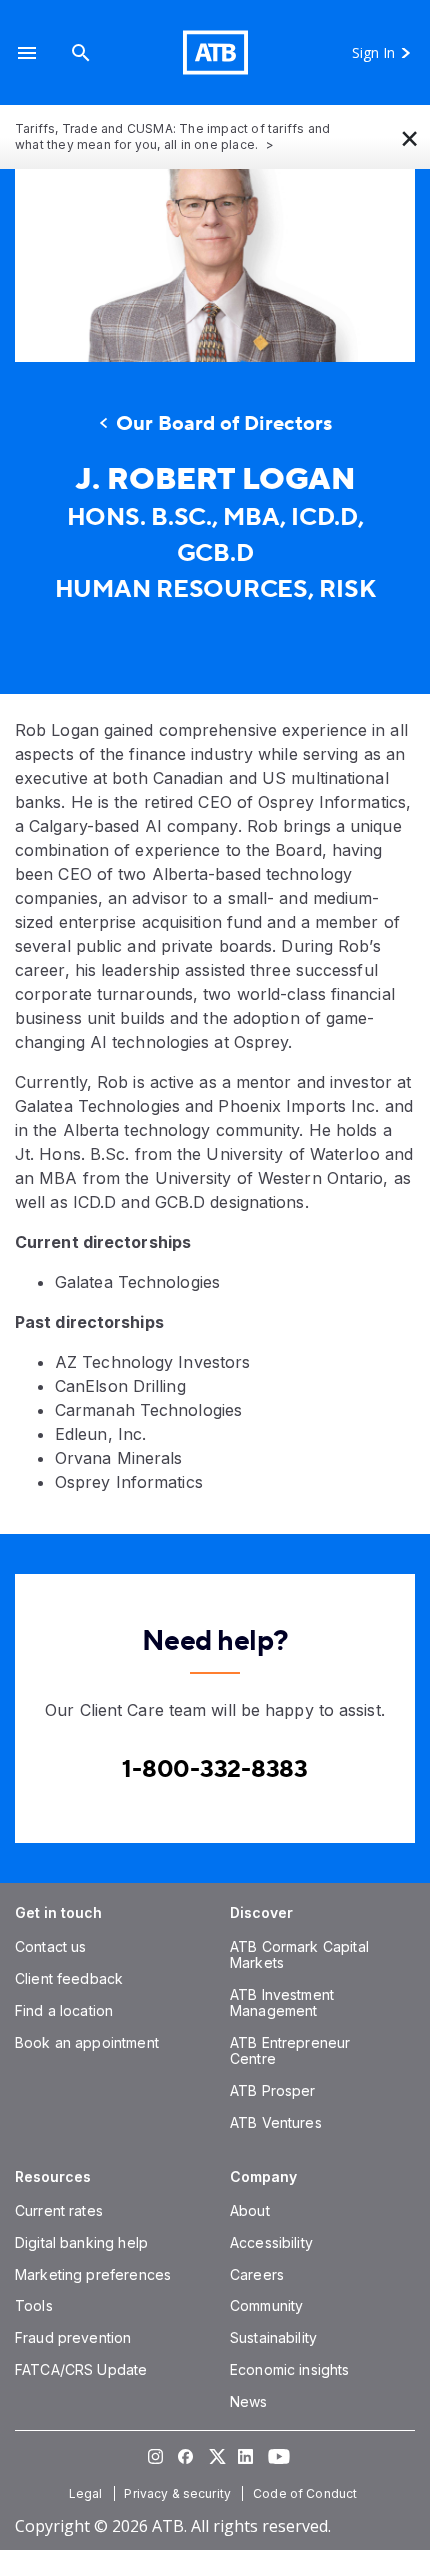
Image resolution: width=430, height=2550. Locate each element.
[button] (27, 52)
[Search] (81, 52)
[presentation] (215, 265)
